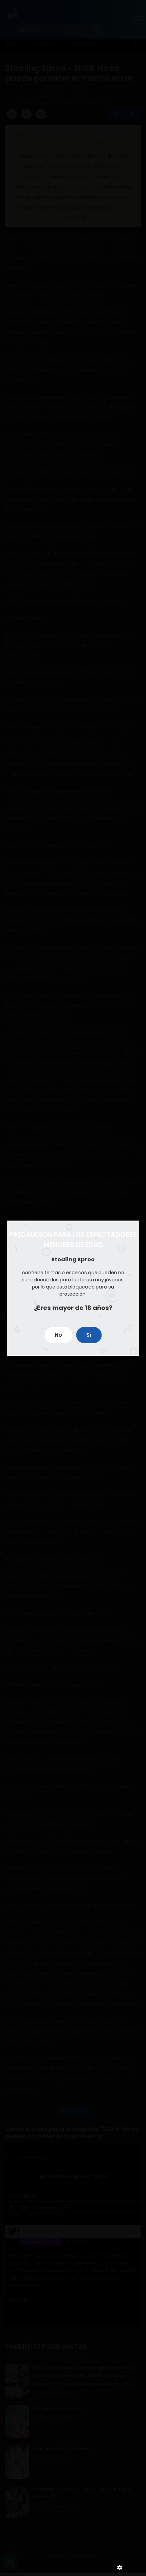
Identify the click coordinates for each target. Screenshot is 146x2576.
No (58, 1335)
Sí (89, 1335)
